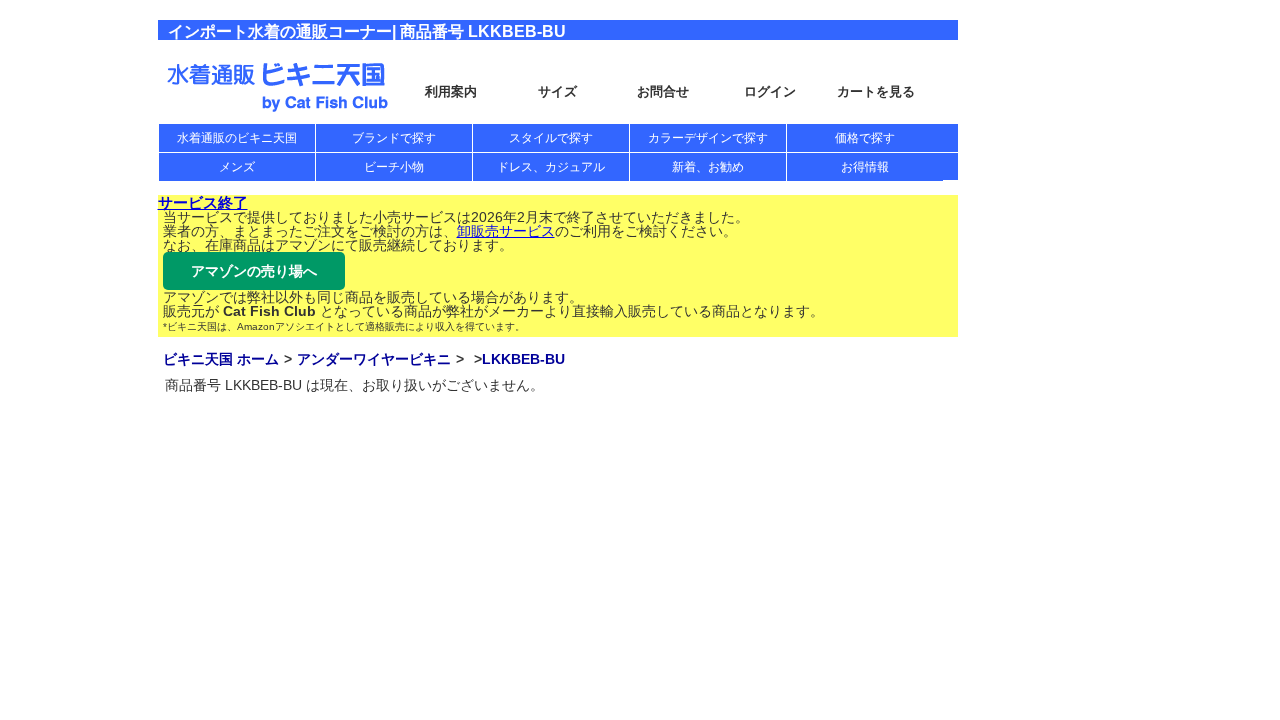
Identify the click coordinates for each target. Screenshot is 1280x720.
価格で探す (865, 138)
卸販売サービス (506, 231)
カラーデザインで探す (708, 138)
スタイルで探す (551, 138)
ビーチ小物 (394, 167)
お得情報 (865, 167)
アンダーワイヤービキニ (374, 359)
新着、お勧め (708, 167)
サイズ (557, 91)
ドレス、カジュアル (551, 167)
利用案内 (451, 91)
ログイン (770, 91)
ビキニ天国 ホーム (221, 359)
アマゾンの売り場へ (254, 271)
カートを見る (876, 91)
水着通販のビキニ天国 (237, 138)
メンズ (237, 167)
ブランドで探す (394, 138)
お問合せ (663, 91)
